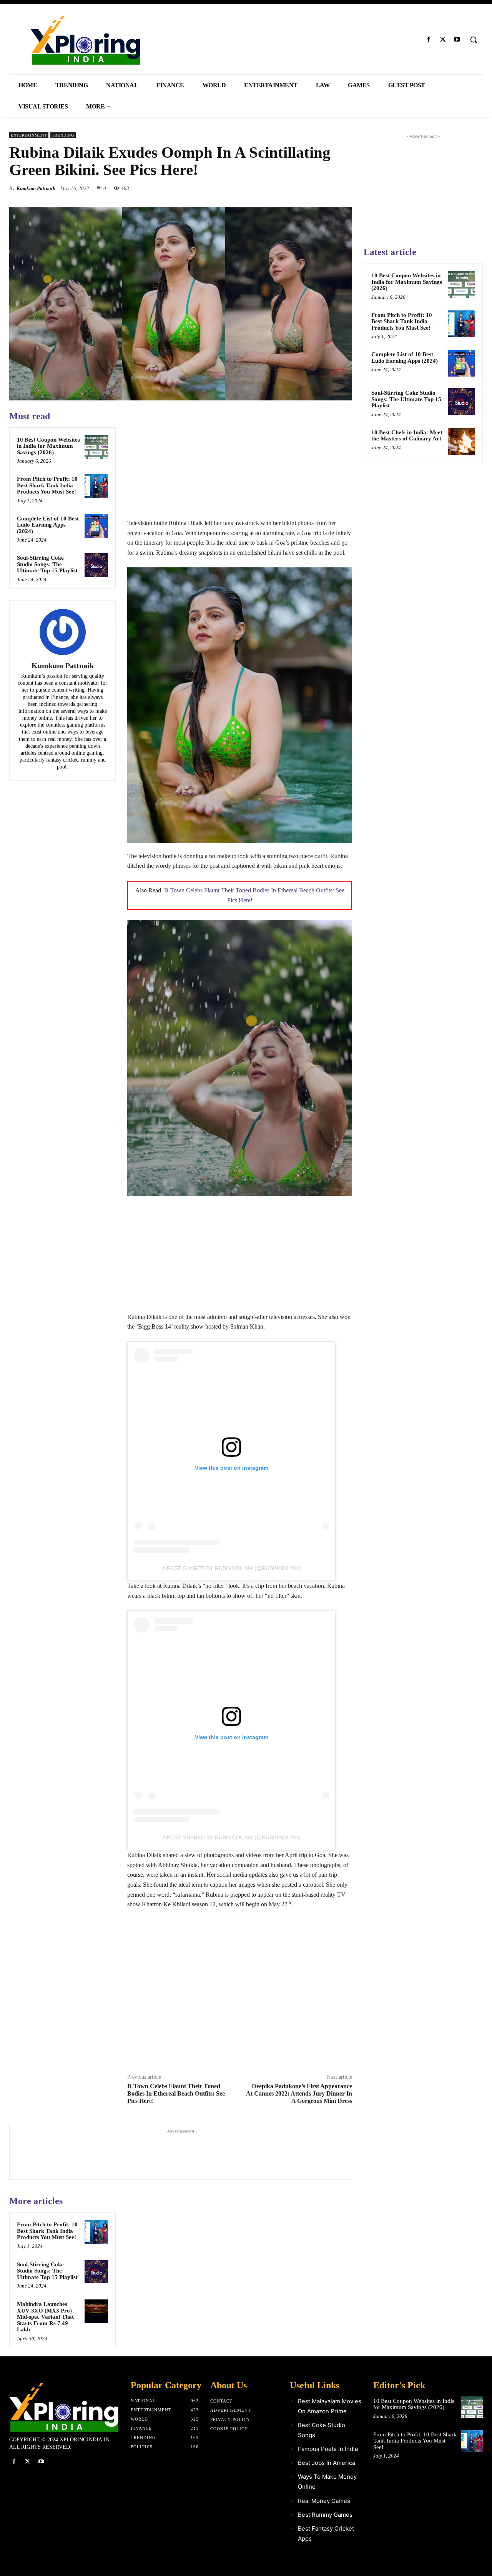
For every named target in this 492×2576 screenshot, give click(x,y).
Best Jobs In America (327, 2463)
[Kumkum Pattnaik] (63, 632)
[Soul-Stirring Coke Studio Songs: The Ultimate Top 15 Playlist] (96, 565)
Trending (63, 135)
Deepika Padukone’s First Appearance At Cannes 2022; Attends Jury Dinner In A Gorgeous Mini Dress (299, 2093)
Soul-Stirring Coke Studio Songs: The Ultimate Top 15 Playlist (47, 564)
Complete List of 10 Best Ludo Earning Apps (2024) (48, 525)
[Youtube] (457, 40)
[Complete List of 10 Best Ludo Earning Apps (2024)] (96, 526)
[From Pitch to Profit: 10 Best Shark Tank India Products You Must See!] (96, 486)
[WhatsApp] (344, 188)
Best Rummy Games (325, 2515)
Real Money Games (324, 2501)
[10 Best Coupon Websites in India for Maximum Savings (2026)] (96, 447)
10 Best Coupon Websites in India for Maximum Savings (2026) (48, 446)
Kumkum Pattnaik (36, 188)
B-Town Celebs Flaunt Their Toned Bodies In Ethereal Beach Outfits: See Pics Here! (176, 2093)
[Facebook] (428, 40)
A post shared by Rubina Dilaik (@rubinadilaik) (231, 1568)
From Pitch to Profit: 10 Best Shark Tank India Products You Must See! (47, 485)
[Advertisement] (240, 464)
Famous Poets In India (328, 2449)
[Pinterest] (327, 188)
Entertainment (29, 135)
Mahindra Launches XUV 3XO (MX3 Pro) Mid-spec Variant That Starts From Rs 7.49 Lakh (45, 2317)
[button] (474, 40)
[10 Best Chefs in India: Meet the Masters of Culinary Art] (462, 441)
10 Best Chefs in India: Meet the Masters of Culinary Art (407, 436)
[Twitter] (443, 40)
